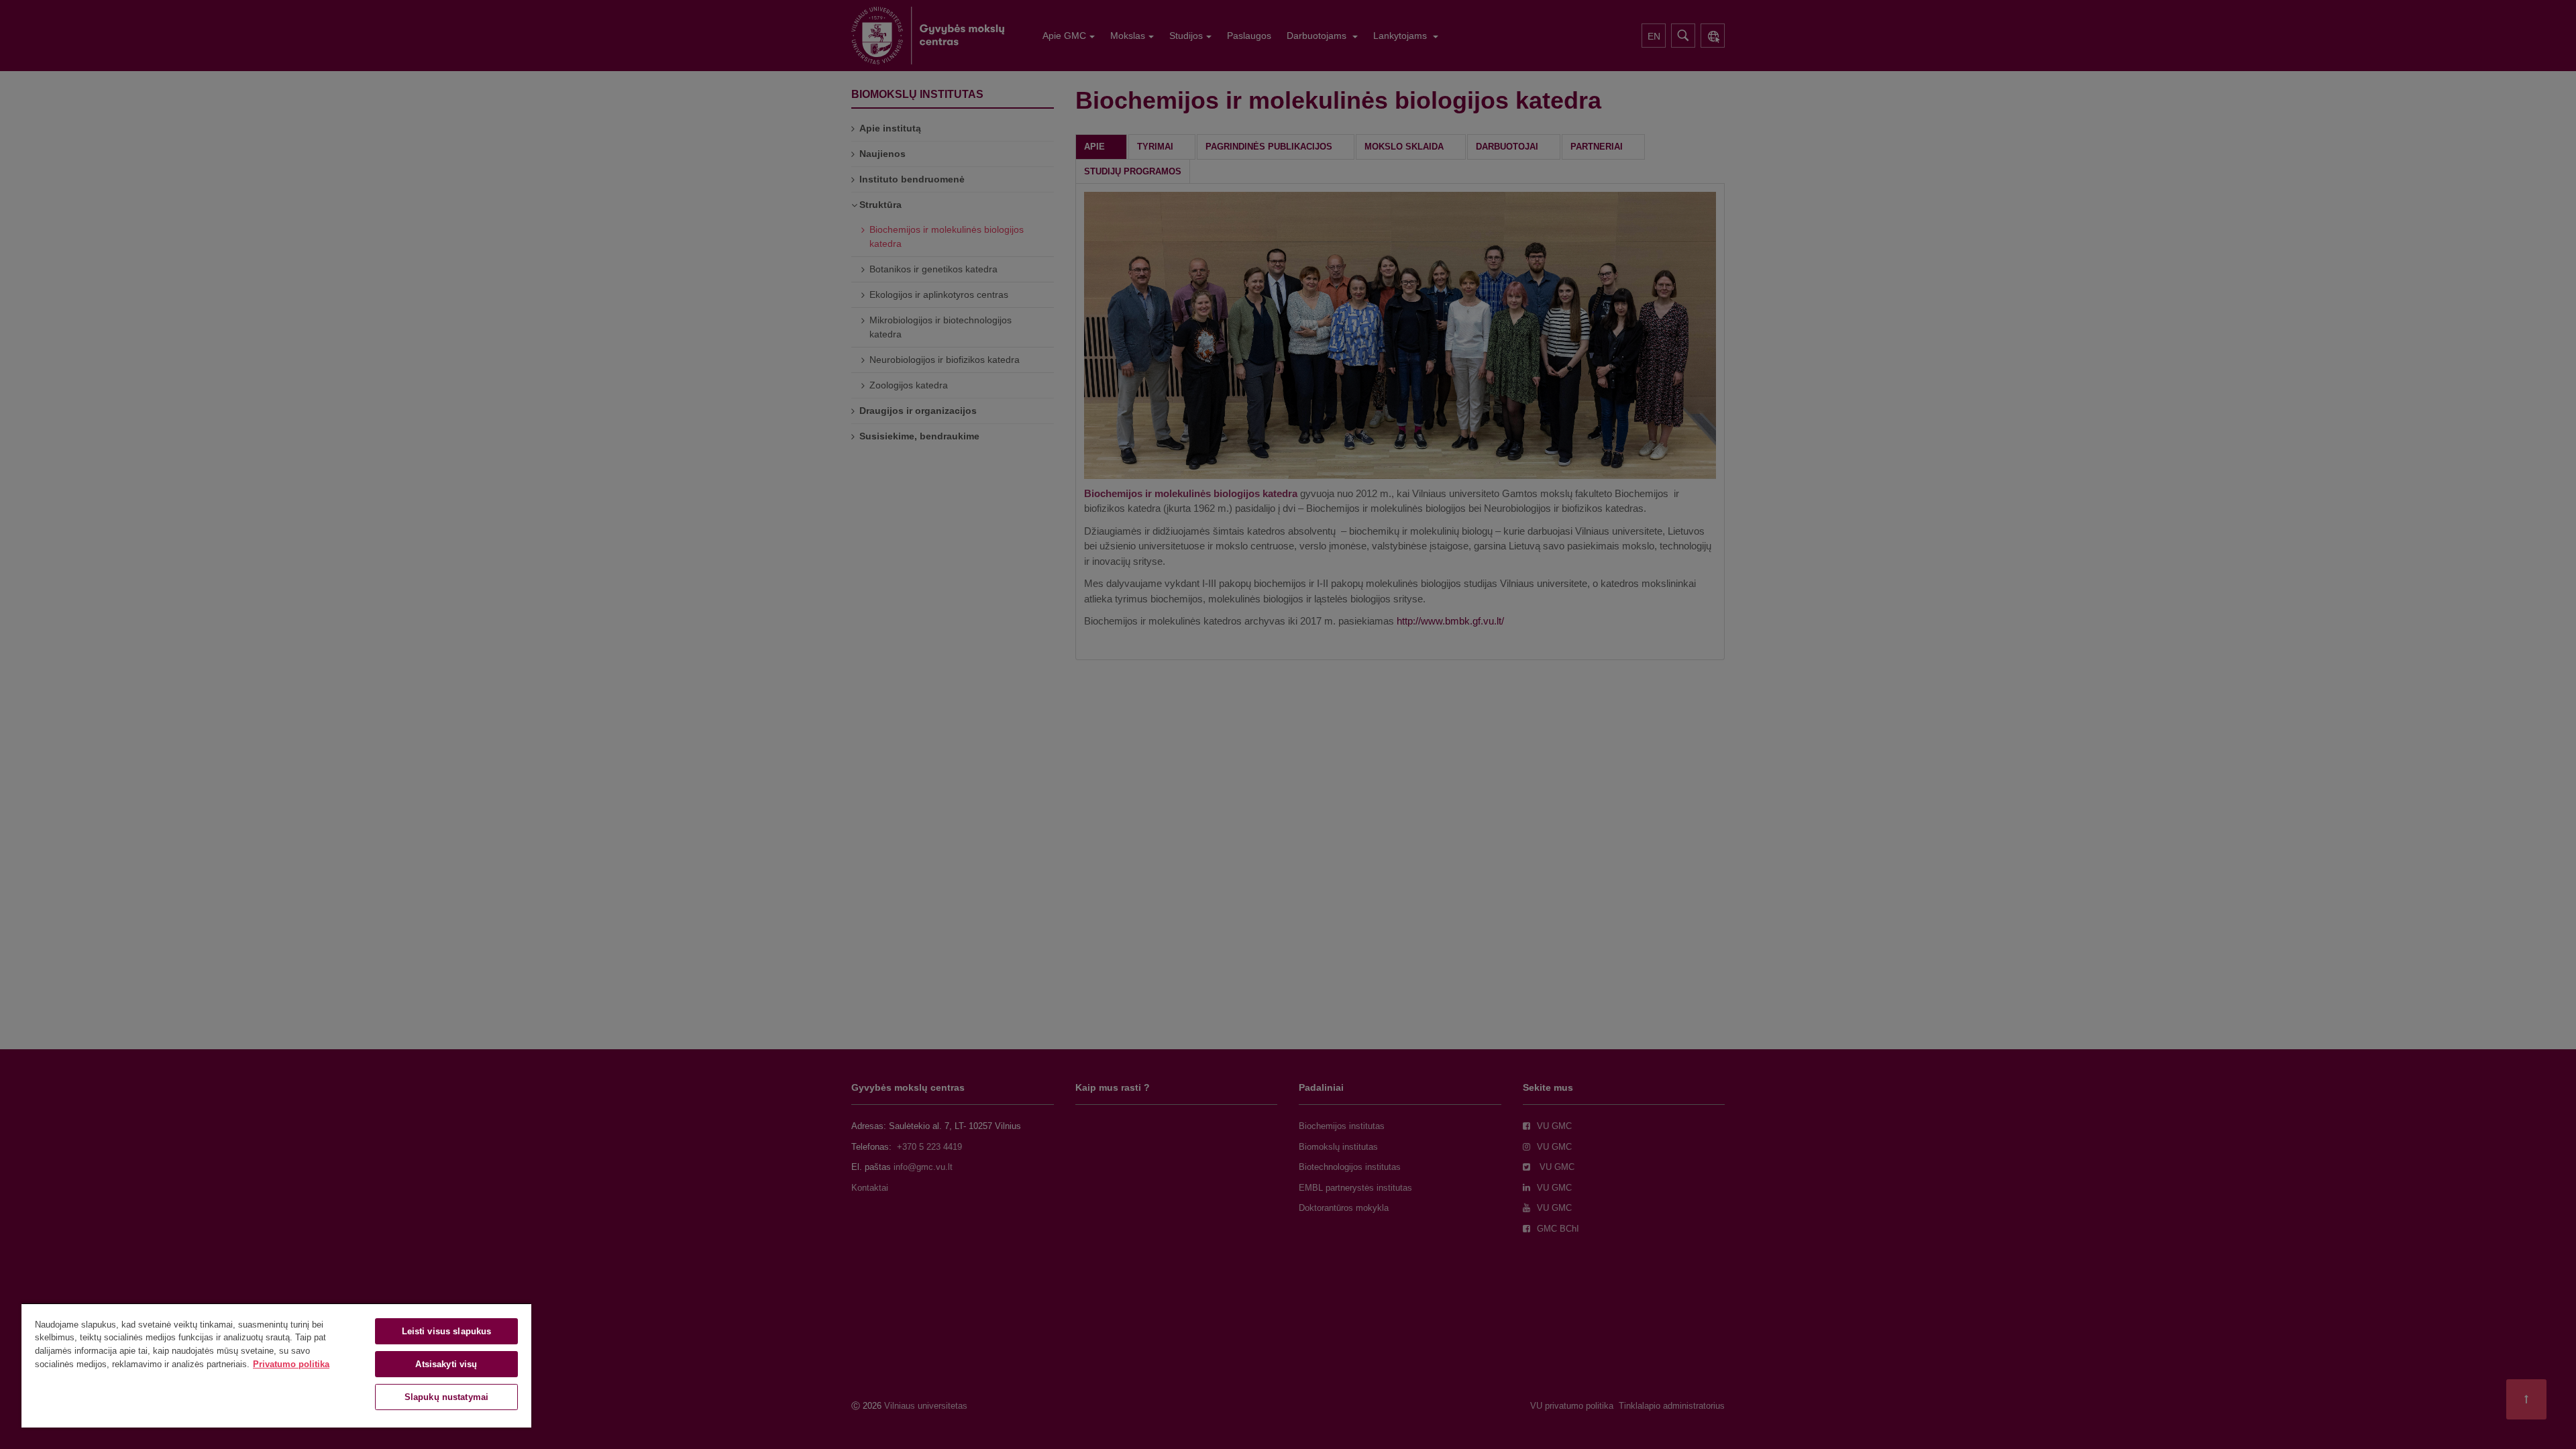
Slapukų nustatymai (446, 1397)
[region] (276, 1365)
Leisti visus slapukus (447, 1331)
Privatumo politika (291, 1364)
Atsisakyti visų (446, 1364)
